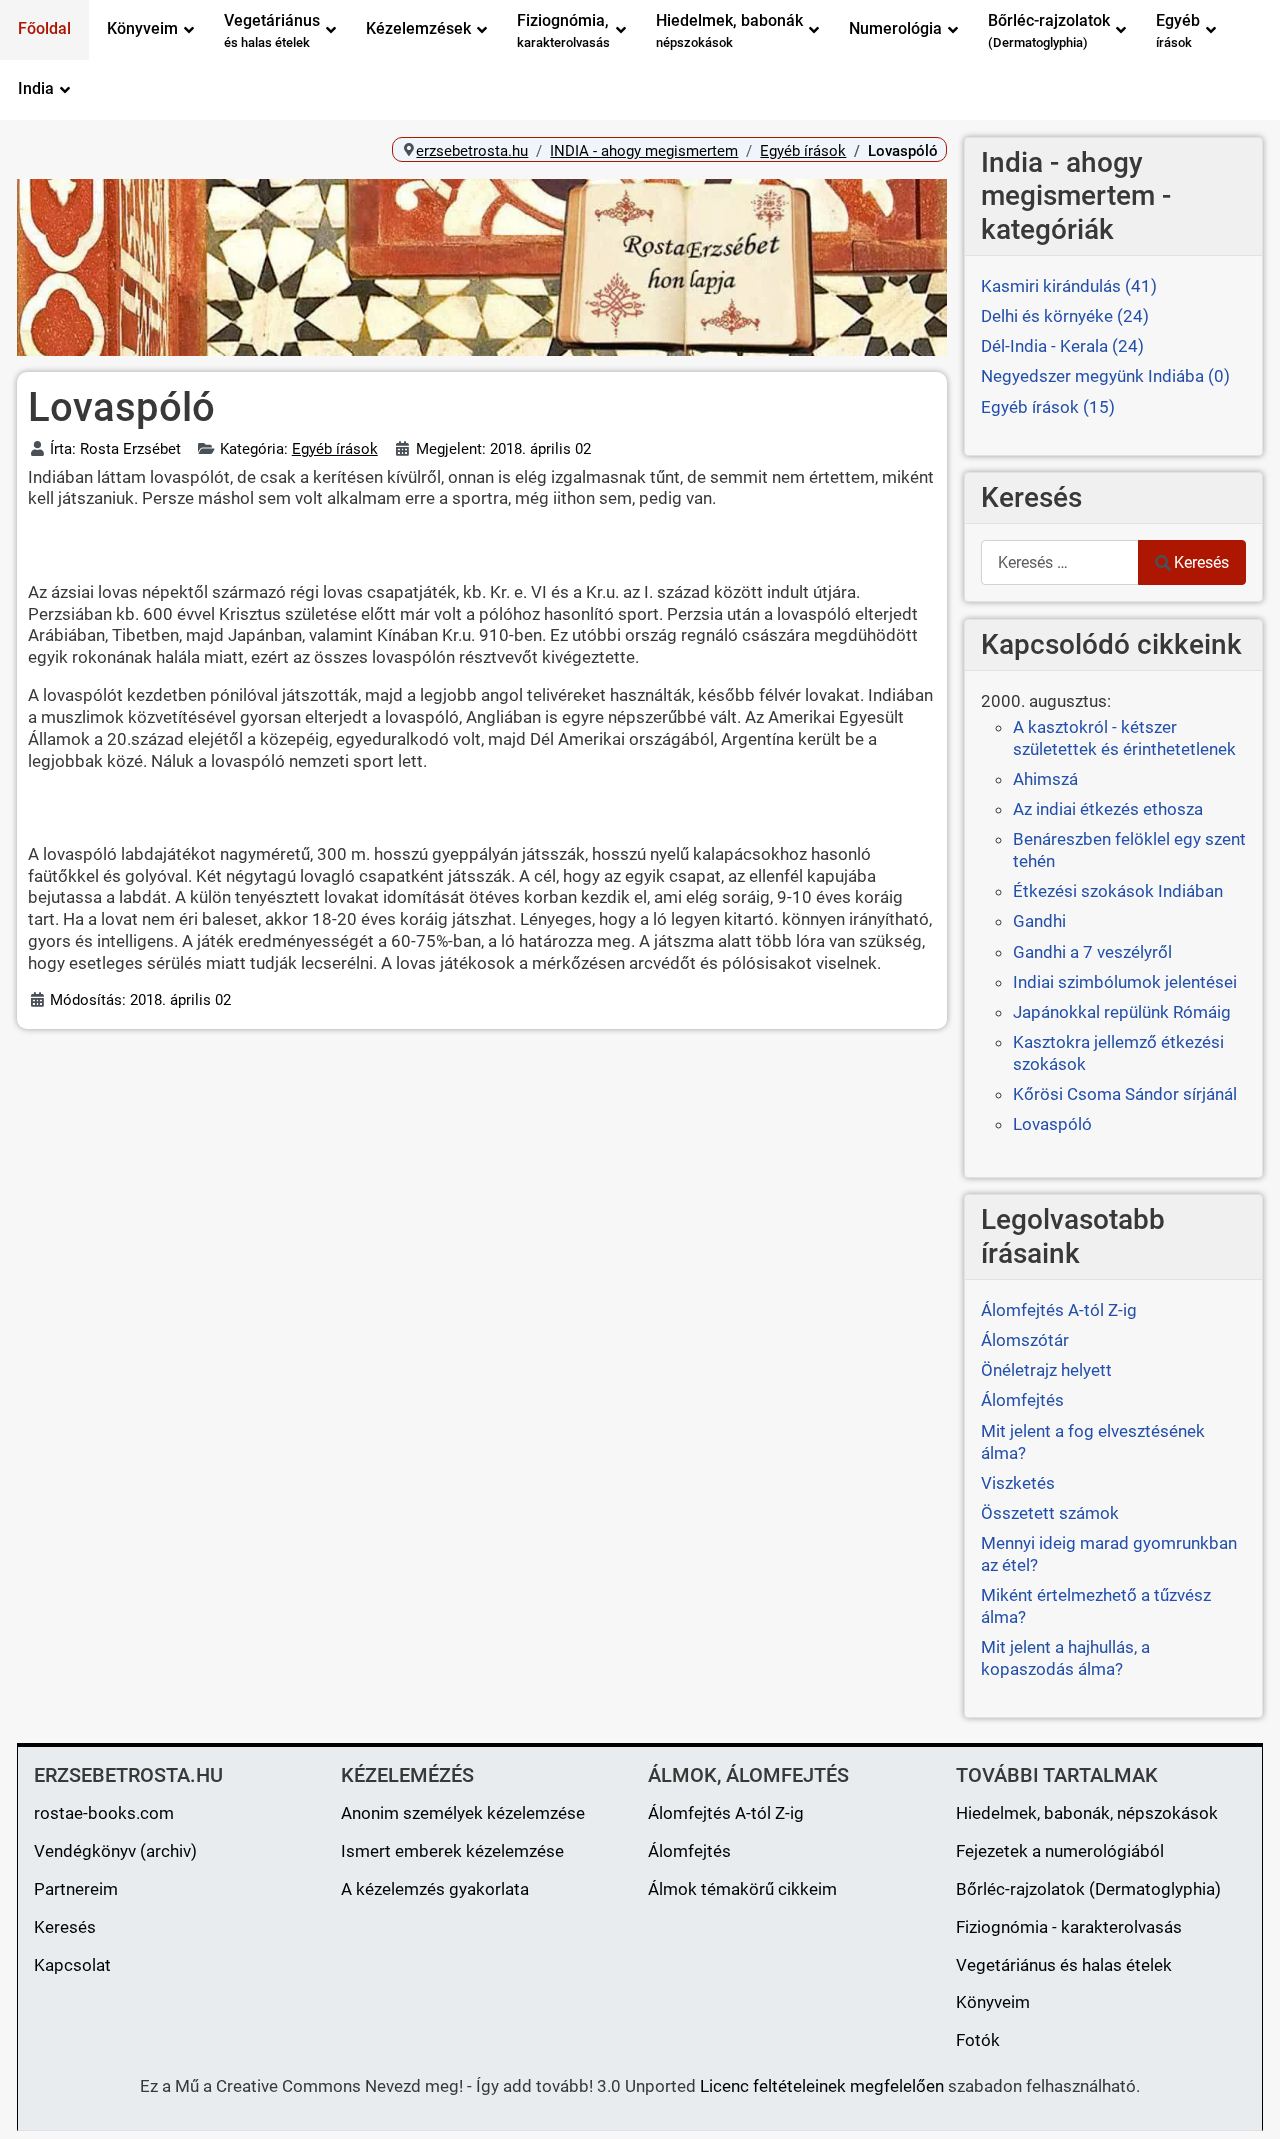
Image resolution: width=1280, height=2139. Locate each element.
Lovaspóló (1052, 1124)
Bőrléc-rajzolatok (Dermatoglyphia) (1088, 1889)
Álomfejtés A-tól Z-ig (726, 1813)
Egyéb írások (335, 449)
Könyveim (993, 2002)
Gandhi (1039, 921)
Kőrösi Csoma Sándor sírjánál (1125, 1094)
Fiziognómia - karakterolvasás (1069, 1927)
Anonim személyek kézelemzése (463, 1813)
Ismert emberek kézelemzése (452, 1851)
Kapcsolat (72, 1965)
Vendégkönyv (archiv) (115, 1851)
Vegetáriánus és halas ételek (1064, 1965)
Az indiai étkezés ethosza (1108, 809)
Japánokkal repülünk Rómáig (1122, 1012)
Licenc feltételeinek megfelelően (822, 2086)
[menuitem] (44, 30)
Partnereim (76, 1889)
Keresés (1201, 562)
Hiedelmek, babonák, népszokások (1087, 1813)
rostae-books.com (104, 1813)
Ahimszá (1045, 779)
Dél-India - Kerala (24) (1062, 346)
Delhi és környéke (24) (1065, 316)
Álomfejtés (689, 1851)
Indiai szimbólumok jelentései (1125, 982)
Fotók (978, 2040)
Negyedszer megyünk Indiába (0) (1105, 376)
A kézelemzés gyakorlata (435, 1889)
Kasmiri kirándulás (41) (1069, 286)
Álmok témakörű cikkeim (742, 1889)
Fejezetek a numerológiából (1060, 1851)
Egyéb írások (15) (1048, 407)
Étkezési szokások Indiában (1118, 891)
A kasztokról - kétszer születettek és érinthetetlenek (1124, 738)
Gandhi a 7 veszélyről (1092, 952)
